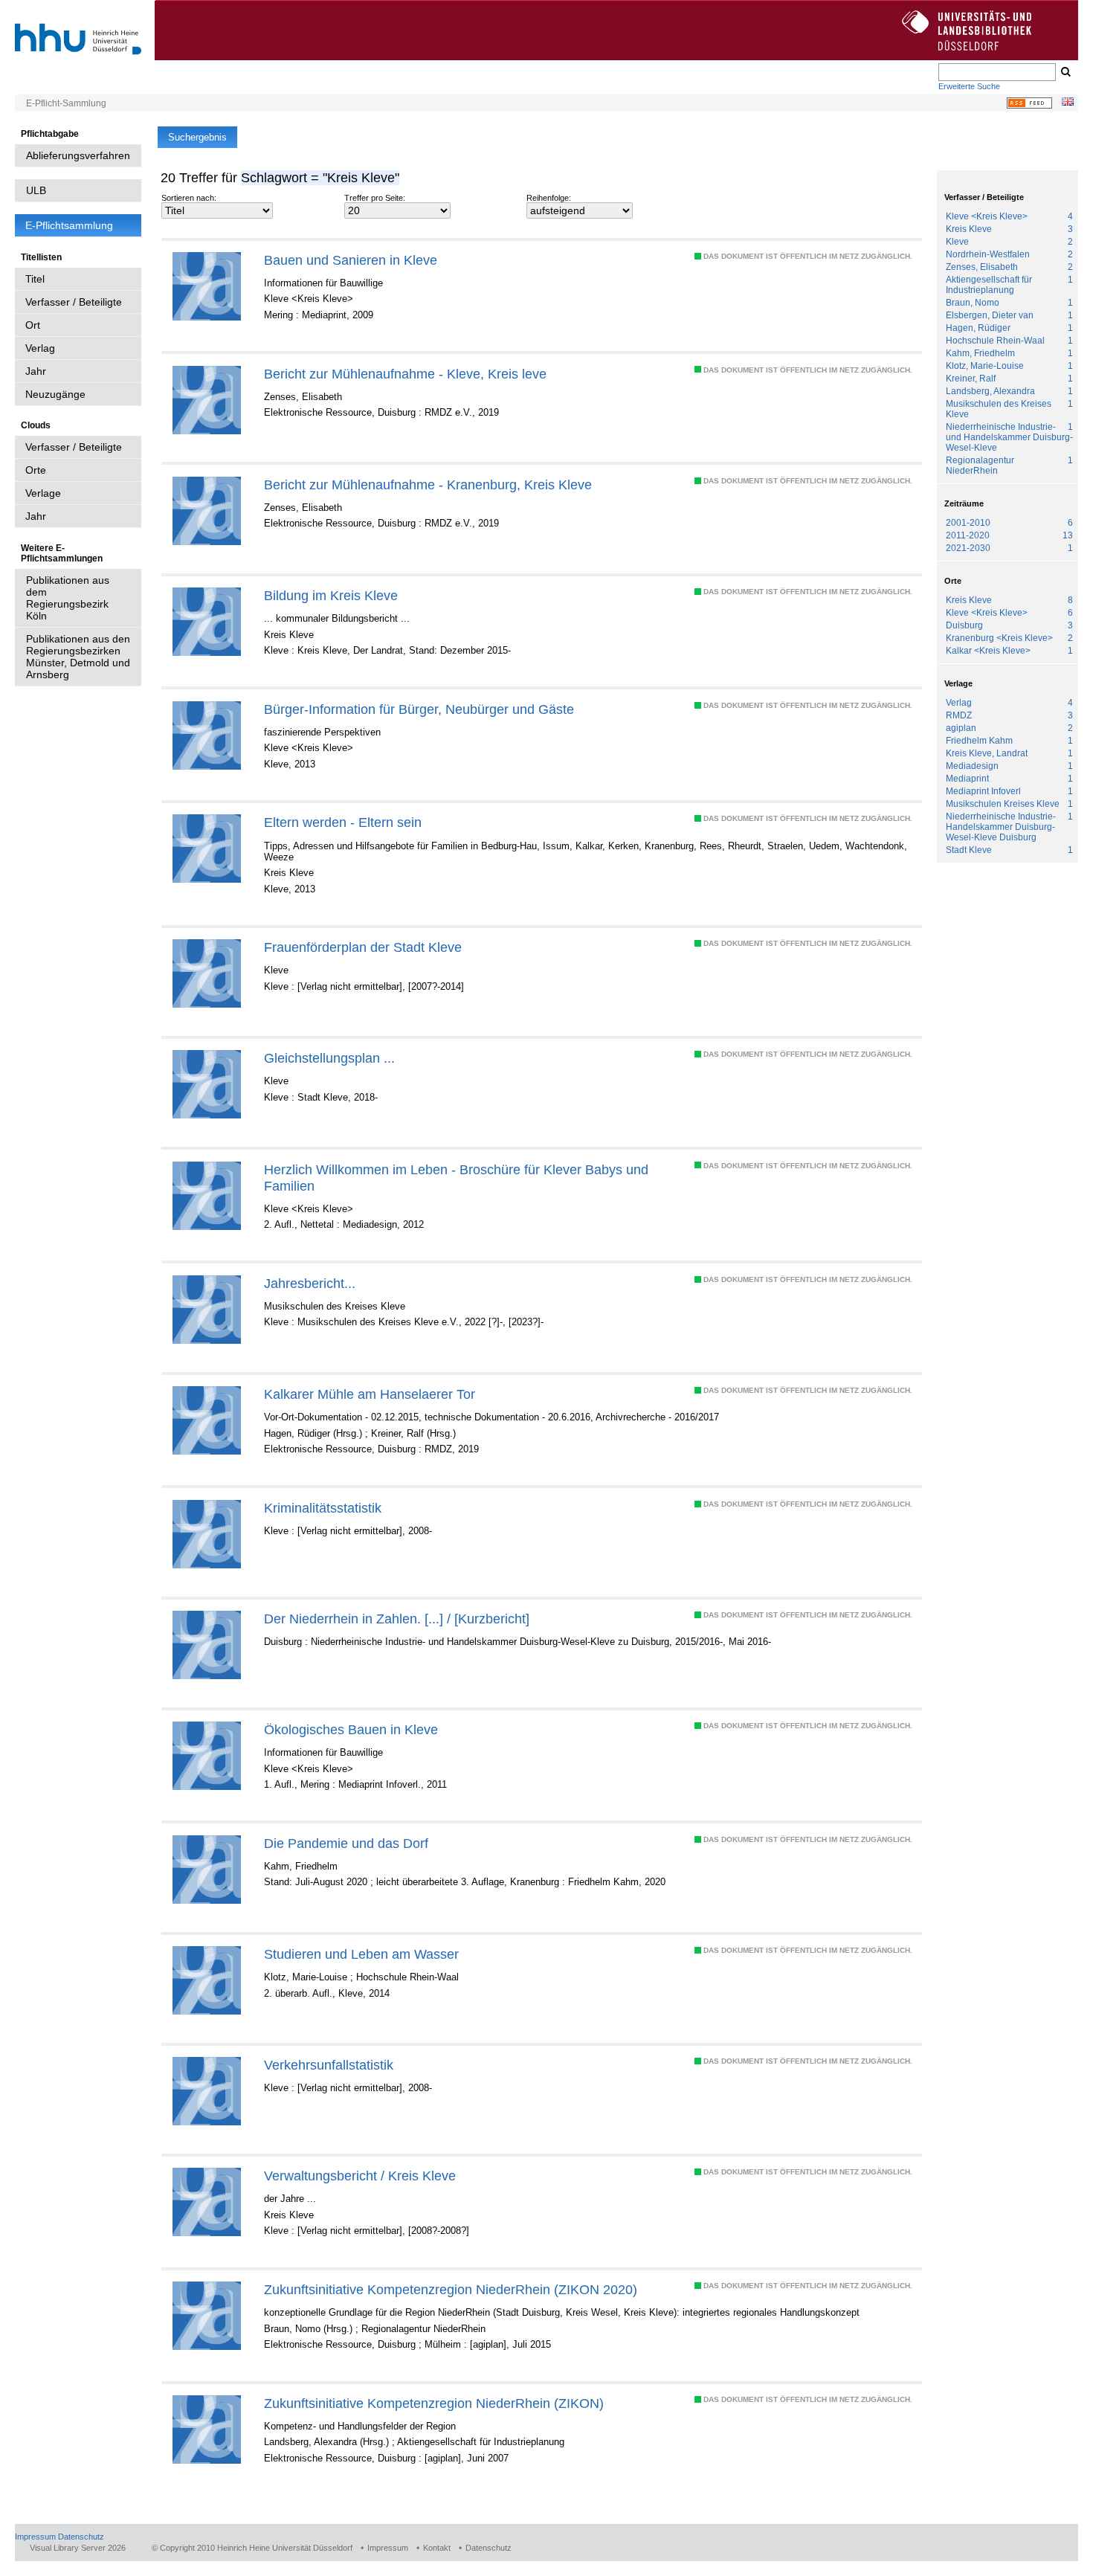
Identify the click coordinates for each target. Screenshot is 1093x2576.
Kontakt (437, 2548)
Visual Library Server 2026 (78, 2548)
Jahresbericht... (310, 1283)
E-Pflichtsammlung (69, 225)
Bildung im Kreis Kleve (331, 595)
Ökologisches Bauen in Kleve (351, 1729)
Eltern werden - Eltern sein (343, 822)
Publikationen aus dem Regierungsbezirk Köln (68, 598)
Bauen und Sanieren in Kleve (351, 260)
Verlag (40, 348)
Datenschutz (81, 2537)
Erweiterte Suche (969, 86)
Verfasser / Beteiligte (74, 302)
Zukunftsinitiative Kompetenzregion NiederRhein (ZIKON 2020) (451, 2289)
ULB (36, 190)
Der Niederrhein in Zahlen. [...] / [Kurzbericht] (397, 1619)
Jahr (36, 371)
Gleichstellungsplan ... (329, 1058)
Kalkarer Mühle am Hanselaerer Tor (370, 1394)
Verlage (43, 493)
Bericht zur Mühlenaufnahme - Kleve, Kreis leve (405, 374)
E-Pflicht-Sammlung (66, 103)
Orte (36, 470)
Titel (35, 279)
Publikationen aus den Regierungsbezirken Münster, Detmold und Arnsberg (78, 657)
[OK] (1065, 72)
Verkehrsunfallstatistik (329, 2065)
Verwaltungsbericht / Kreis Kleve (360, 2176)
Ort (33, 325)
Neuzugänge (55, 394)
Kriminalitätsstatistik (323, 1508)
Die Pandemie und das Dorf (346, 1843)
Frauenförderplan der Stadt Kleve (363, 947)
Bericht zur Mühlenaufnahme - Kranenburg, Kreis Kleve (428, 484)
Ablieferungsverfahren (78, 155)
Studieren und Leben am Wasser (361, 1954)
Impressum (35, 2537)
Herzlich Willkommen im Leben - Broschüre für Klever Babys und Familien (456, 1178)
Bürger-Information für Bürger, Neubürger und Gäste (419, 709)
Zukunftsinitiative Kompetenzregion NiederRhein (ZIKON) (434, 2403)
